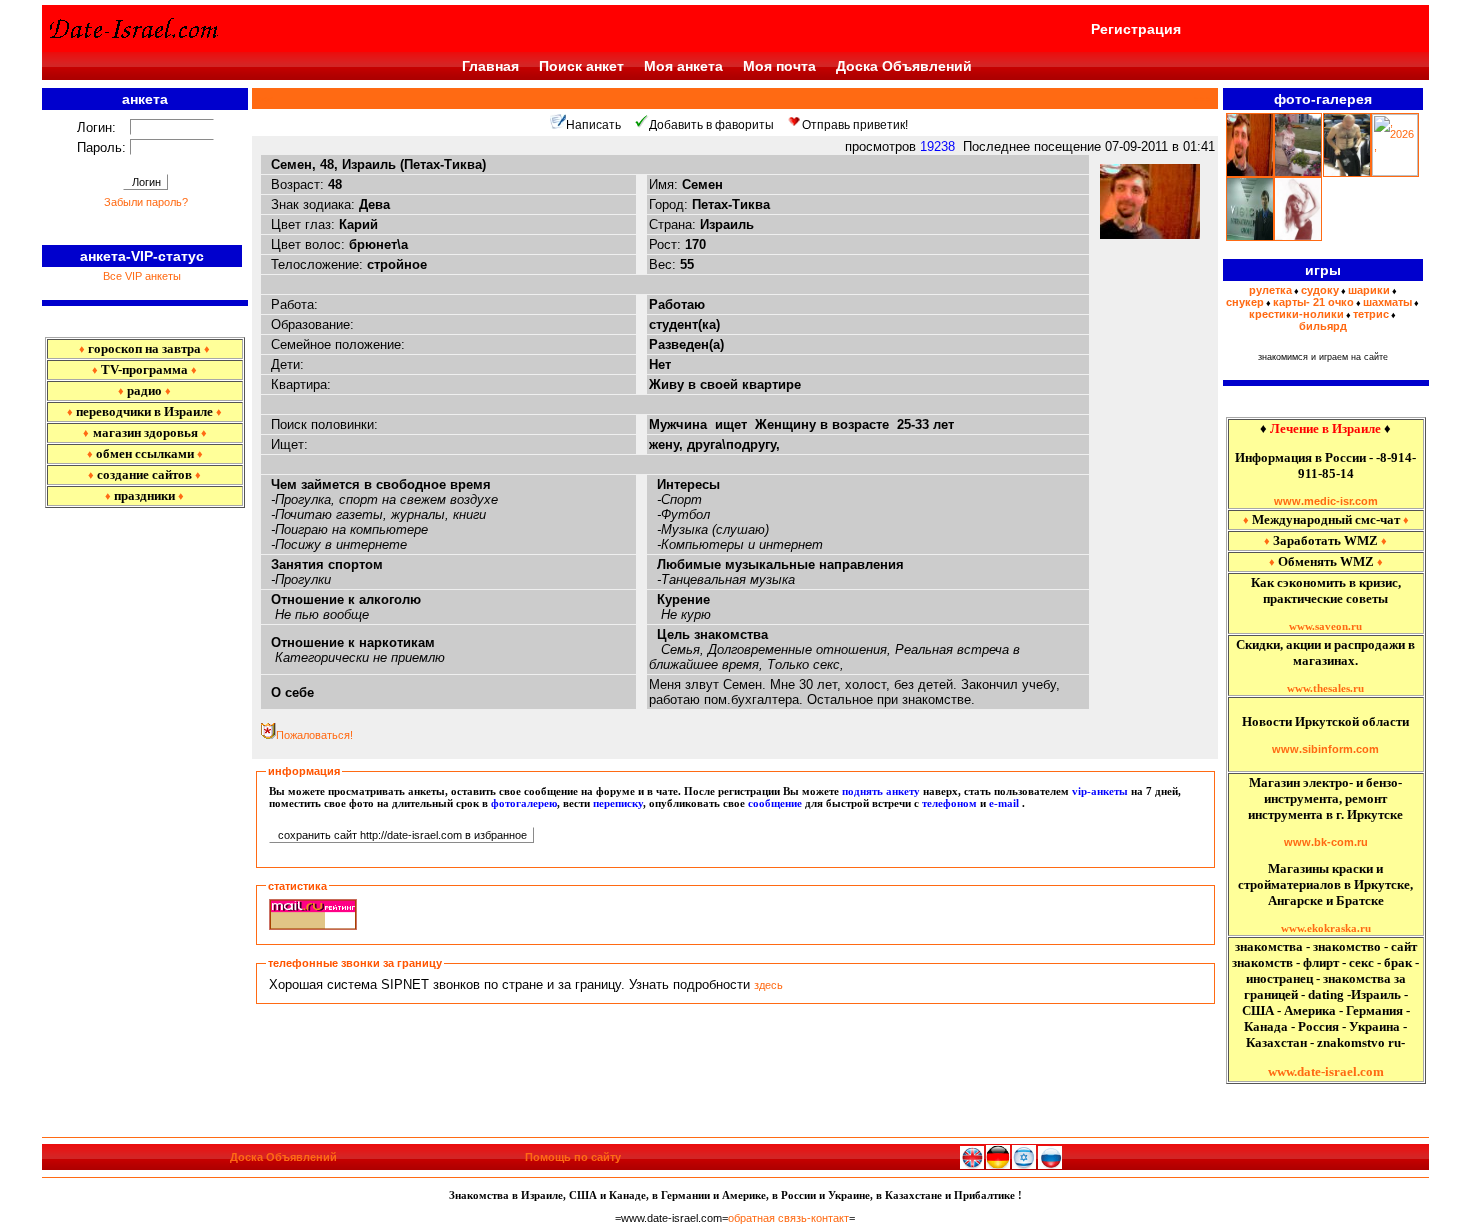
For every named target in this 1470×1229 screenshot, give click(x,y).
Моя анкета (683, 66)
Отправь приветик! (855, 125)
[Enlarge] (1150, 235)
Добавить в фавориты (711, 125)
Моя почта (779, 66)
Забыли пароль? (146, 202)
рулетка (1270, 290)
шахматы (1387, 302)
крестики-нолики (1296, 314)
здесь (768, 985)
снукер (1245, 302)
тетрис (1371, 314)
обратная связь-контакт (788, 1218)
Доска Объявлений (904, 66)
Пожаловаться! (314, 735)
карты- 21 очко (1313, 302)
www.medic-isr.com (1326, 501)
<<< (267, 99)
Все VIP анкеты (142, 276)
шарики (1369, 290)
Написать (593, 125)
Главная (490, 66)
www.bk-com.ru (1326, 842)
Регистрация (1136, 29)
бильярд (1323, 326)
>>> (1200, 99)
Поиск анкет (581, 66)
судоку (1320, 290)
